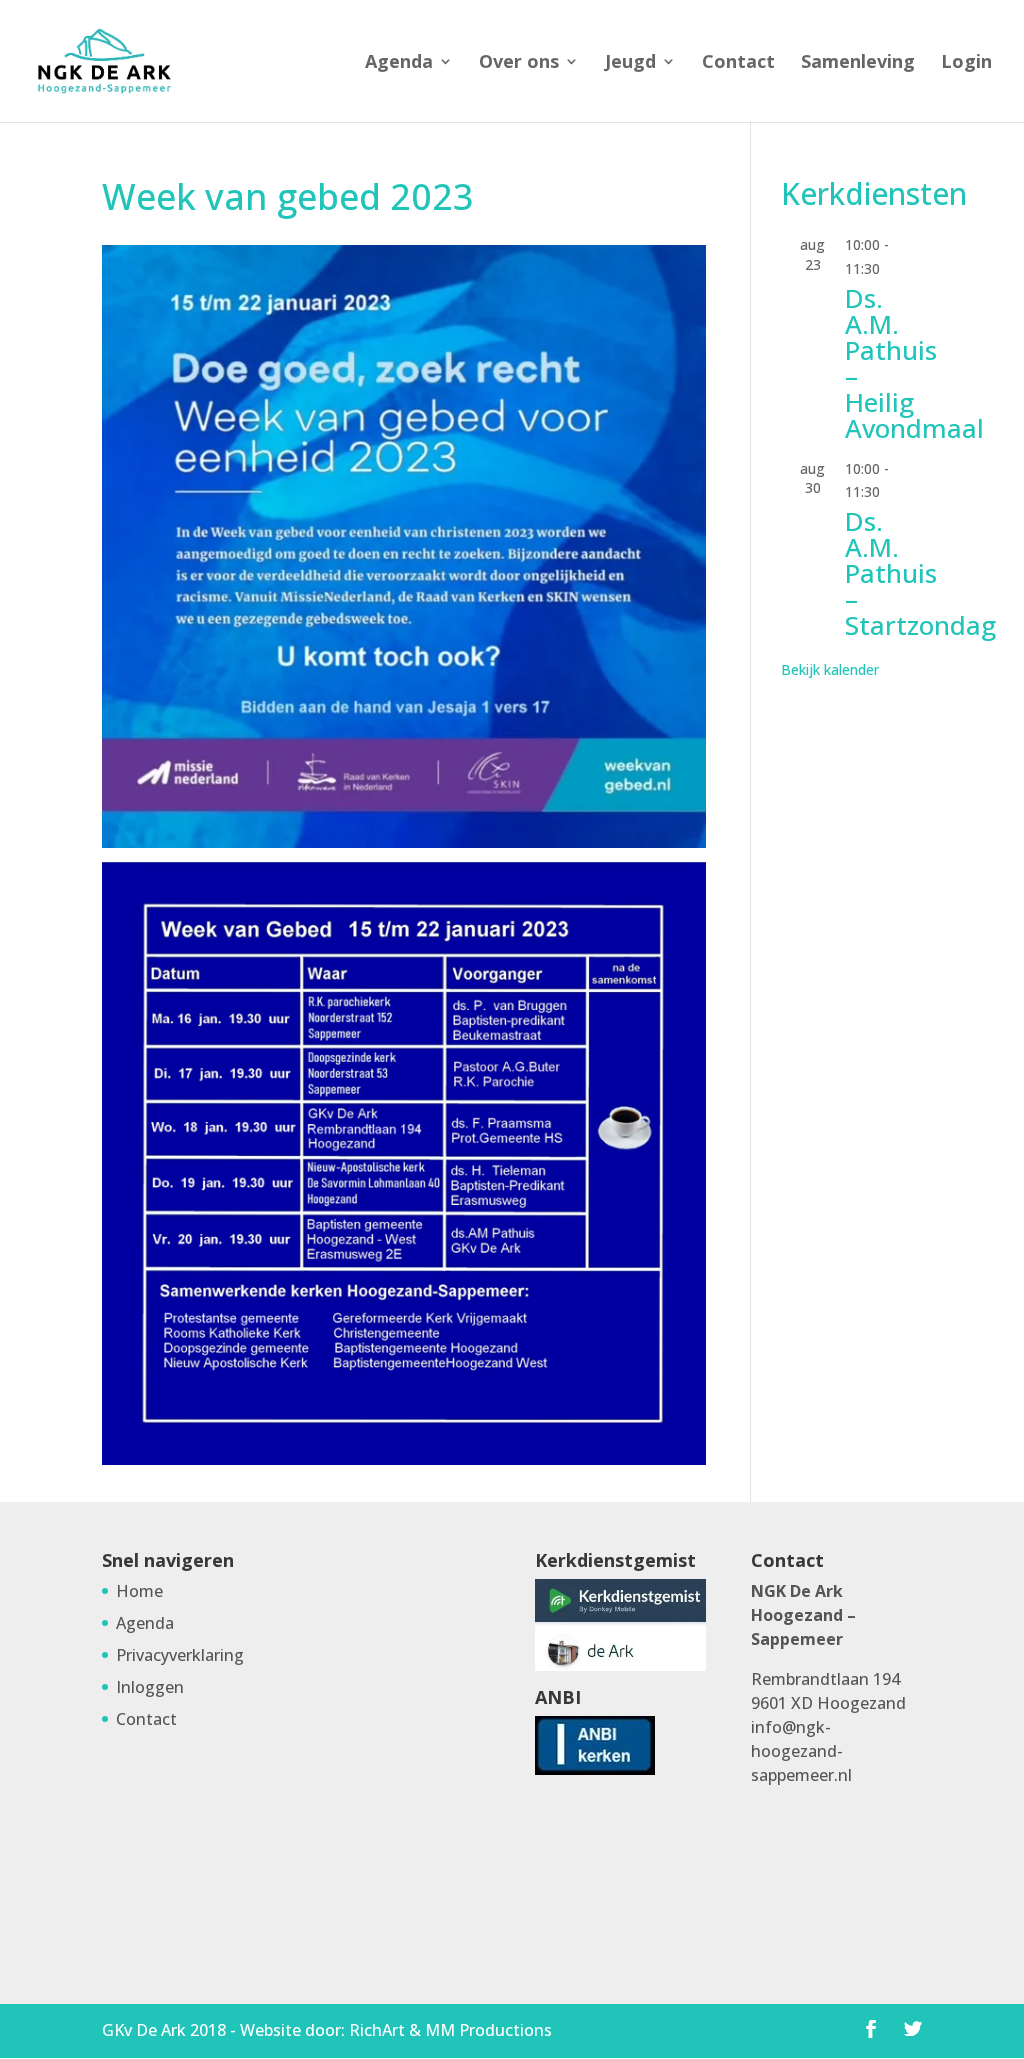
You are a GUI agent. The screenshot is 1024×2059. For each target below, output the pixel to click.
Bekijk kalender (830, 669)
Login (966, 63)
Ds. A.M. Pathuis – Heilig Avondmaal (914, 363)
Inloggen (150, 1687)
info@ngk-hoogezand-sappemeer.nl (801, 1751)
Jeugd (630, 63)
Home (139, 1591)
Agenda (399, 63)
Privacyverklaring (180, 1655)
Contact (738, 63)
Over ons (519, 63)
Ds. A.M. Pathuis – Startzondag (920, 573)
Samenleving (858, 63)
